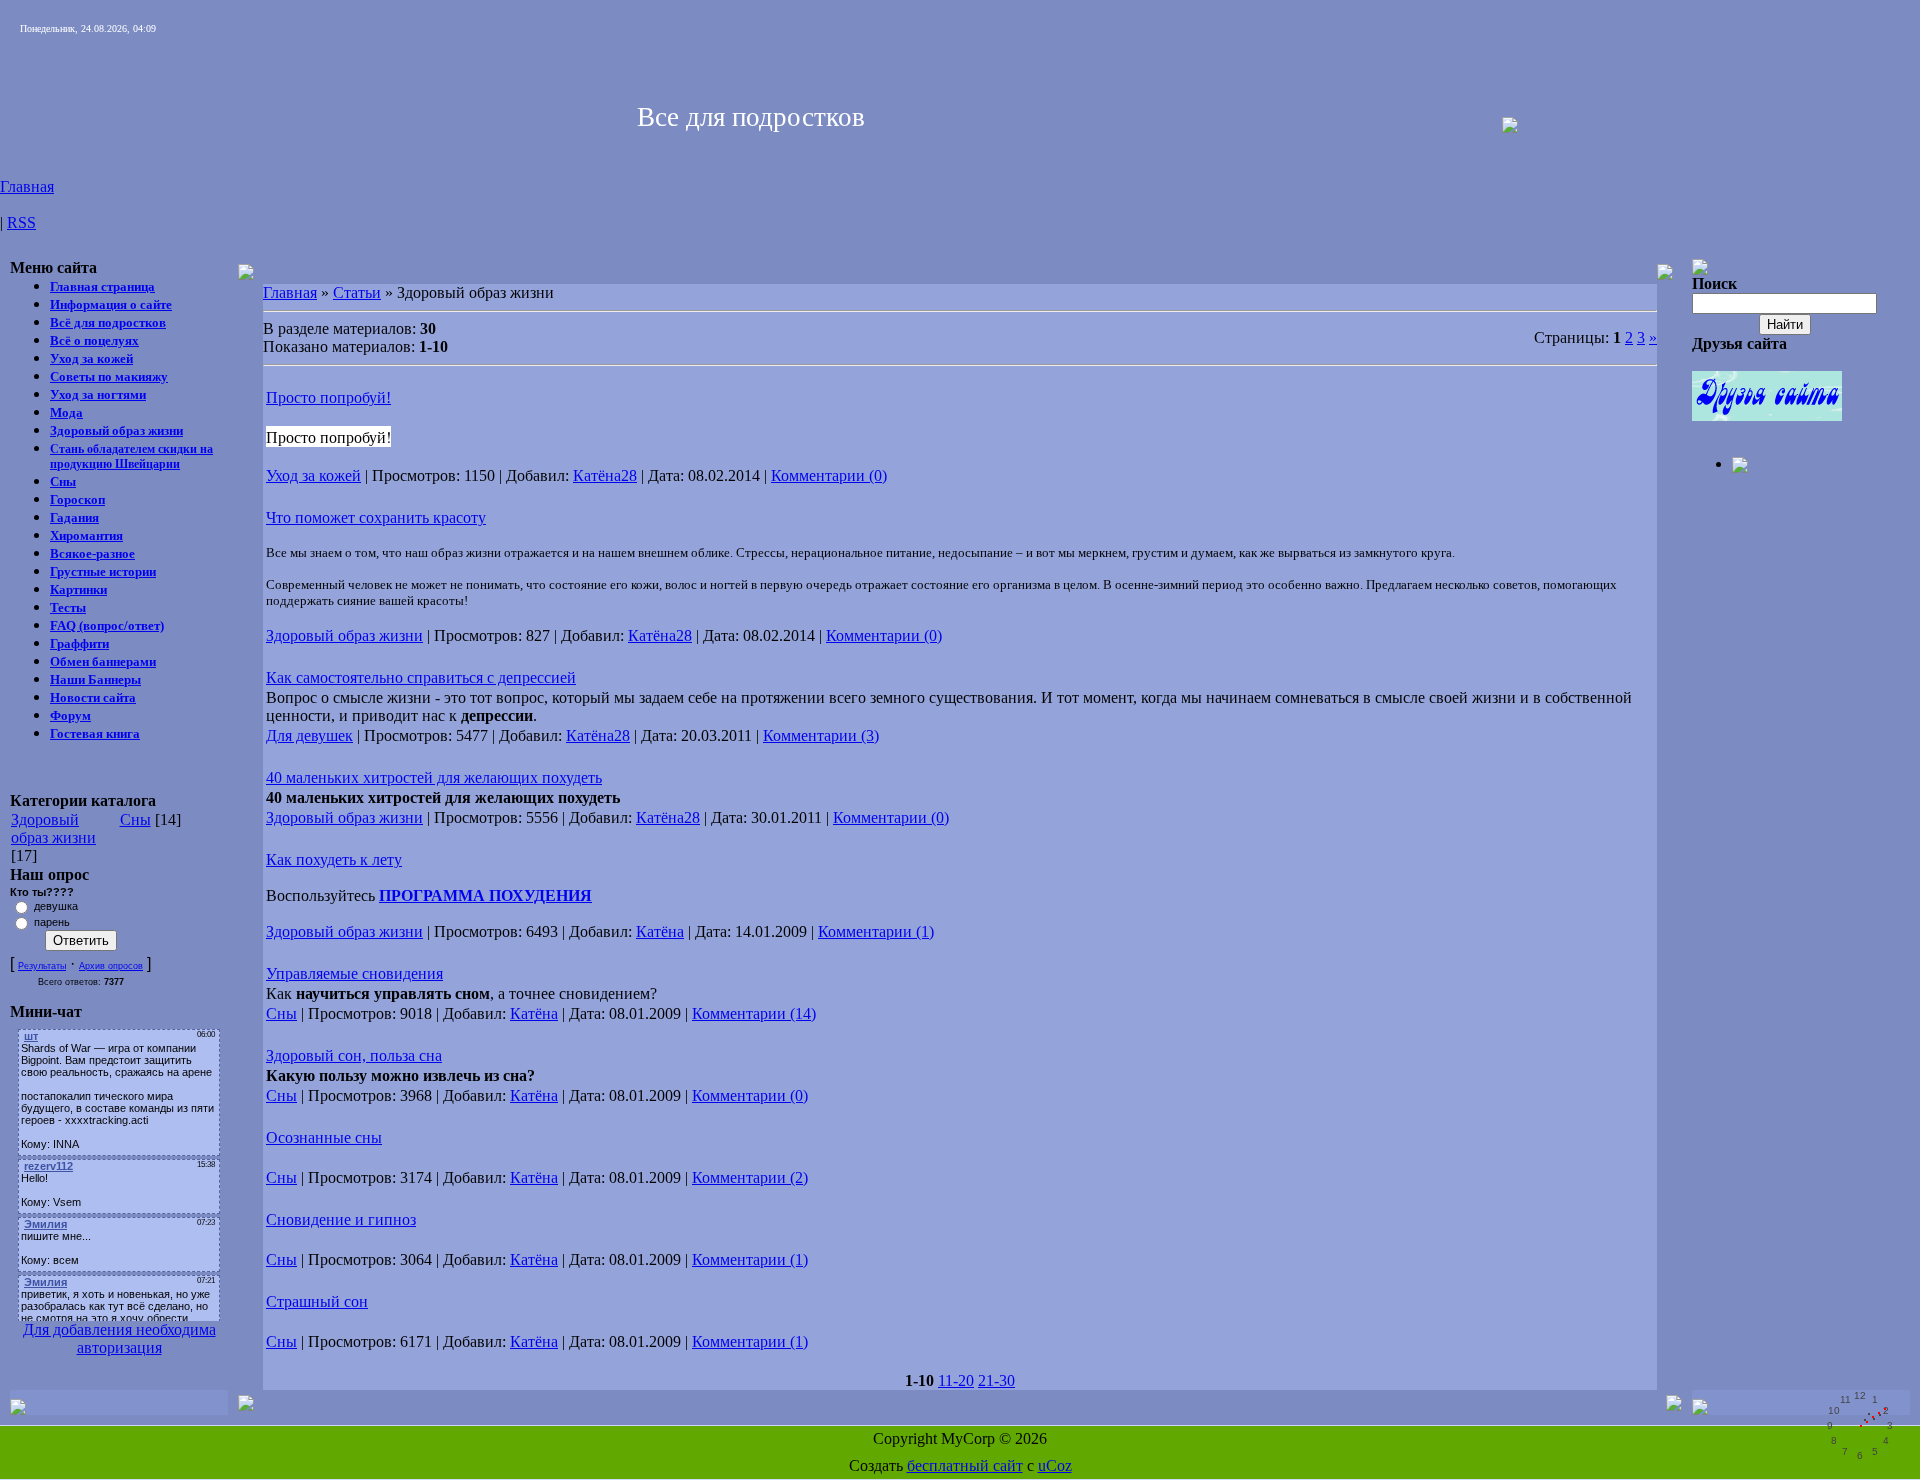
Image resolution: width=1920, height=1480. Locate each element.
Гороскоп (77, 499)
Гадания (74, 517)
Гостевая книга (95, 733)
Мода (66, 412)
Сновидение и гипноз (341, 1219)
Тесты (68, 607)
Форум (70, 715)
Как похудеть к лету (334, 859)
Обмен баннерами (103, 661)
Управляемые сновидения (354, 973)
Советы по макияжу (109, 376)
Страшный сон (317, 1301)
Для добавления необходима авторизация (119, 1338)
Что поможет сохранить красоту (376, 517)
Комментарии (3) (821, 735)
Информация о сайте (111, 304)
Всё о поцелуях (94, 340)
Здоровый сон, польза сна (354, 1055)
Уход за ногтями (98, 394)
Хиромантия (86, 535)
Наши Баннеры (95, 679)
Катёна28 (605, 475)
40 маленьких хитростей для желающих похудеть (434, 777)
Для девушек (309, 735)
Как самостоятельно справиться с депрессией (421, 677)
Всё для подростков (108, 322)
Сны (63, 481)
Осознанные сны (324, 1137)
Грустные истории (103, 571)
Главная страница (102, 286)
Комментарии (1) (876, 931)
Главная (27, 186)
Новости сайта (93, 697)
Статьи (357, 292)
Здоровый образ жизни (116, 430)
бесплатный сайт (965, 1465)
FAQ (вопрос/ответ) (107, 625)
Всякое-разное (92, 553)
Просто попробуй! (328, 397)
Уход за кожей (91, 358)
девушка (56, 906)
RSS (21, 222)
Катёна (660, 931)
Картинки (78, 589)
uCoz (1055, 1465)
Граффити (79, 643)
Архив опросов (111, 966)
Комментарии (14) (754, 1013)
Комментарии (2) (750, 1177)
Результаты (42, 966)
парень (52, 922)
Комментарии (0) (829, 475)
